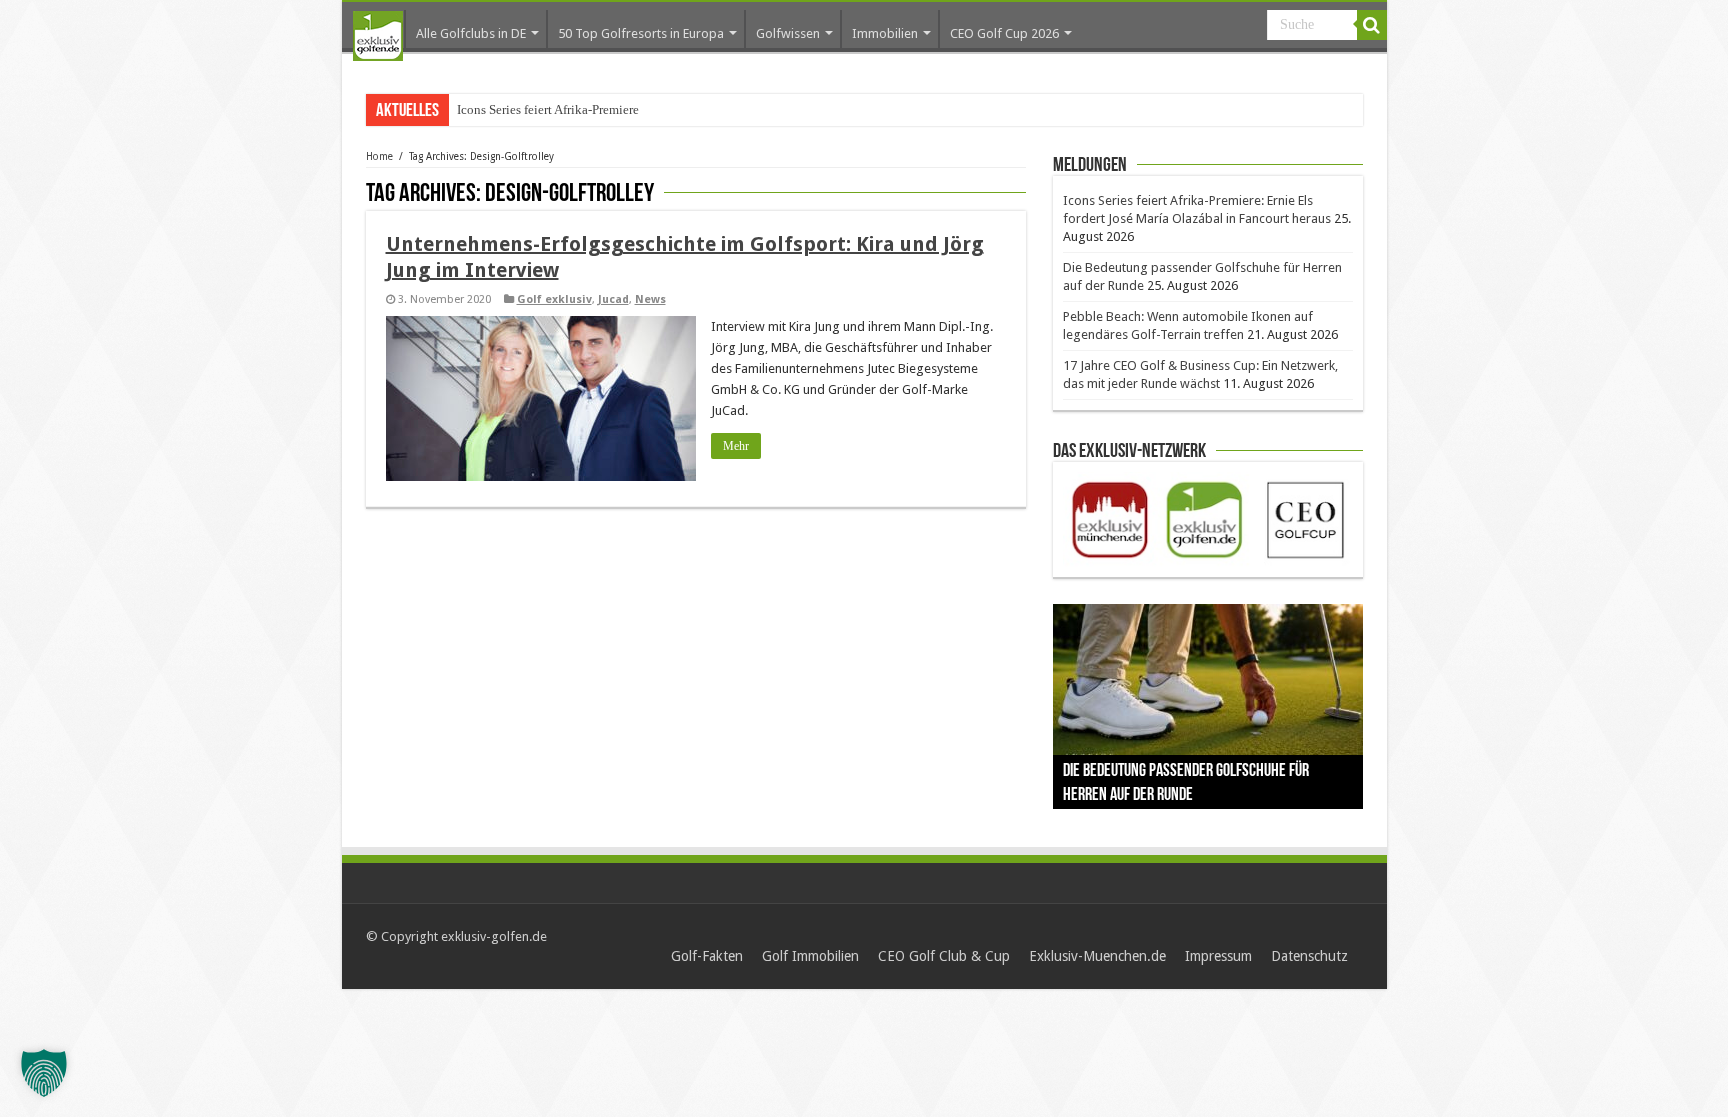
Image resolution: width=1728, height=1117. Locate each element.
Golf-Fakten (707, 956)
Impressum (1218, 956)
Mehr (736, 446)
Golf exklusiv (554, 299)
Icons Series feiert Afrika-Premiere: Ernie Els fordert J (599, 109)
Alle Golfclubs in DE (471, 33)
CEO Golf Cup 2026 (1004, 33)
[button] (44, 1073)
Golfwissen (788, 33)
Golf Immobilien (810, 956)
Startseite (378, 36)
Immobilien (885, 33)
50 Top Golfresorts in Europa (641, 33)
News (650, 299)
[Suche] (1372, 25)
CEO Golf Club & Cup (944, 956)
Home (379, 156)
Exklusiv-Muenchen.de (1097, 956)
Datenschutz (1309, 956)
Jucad (613, 299)
